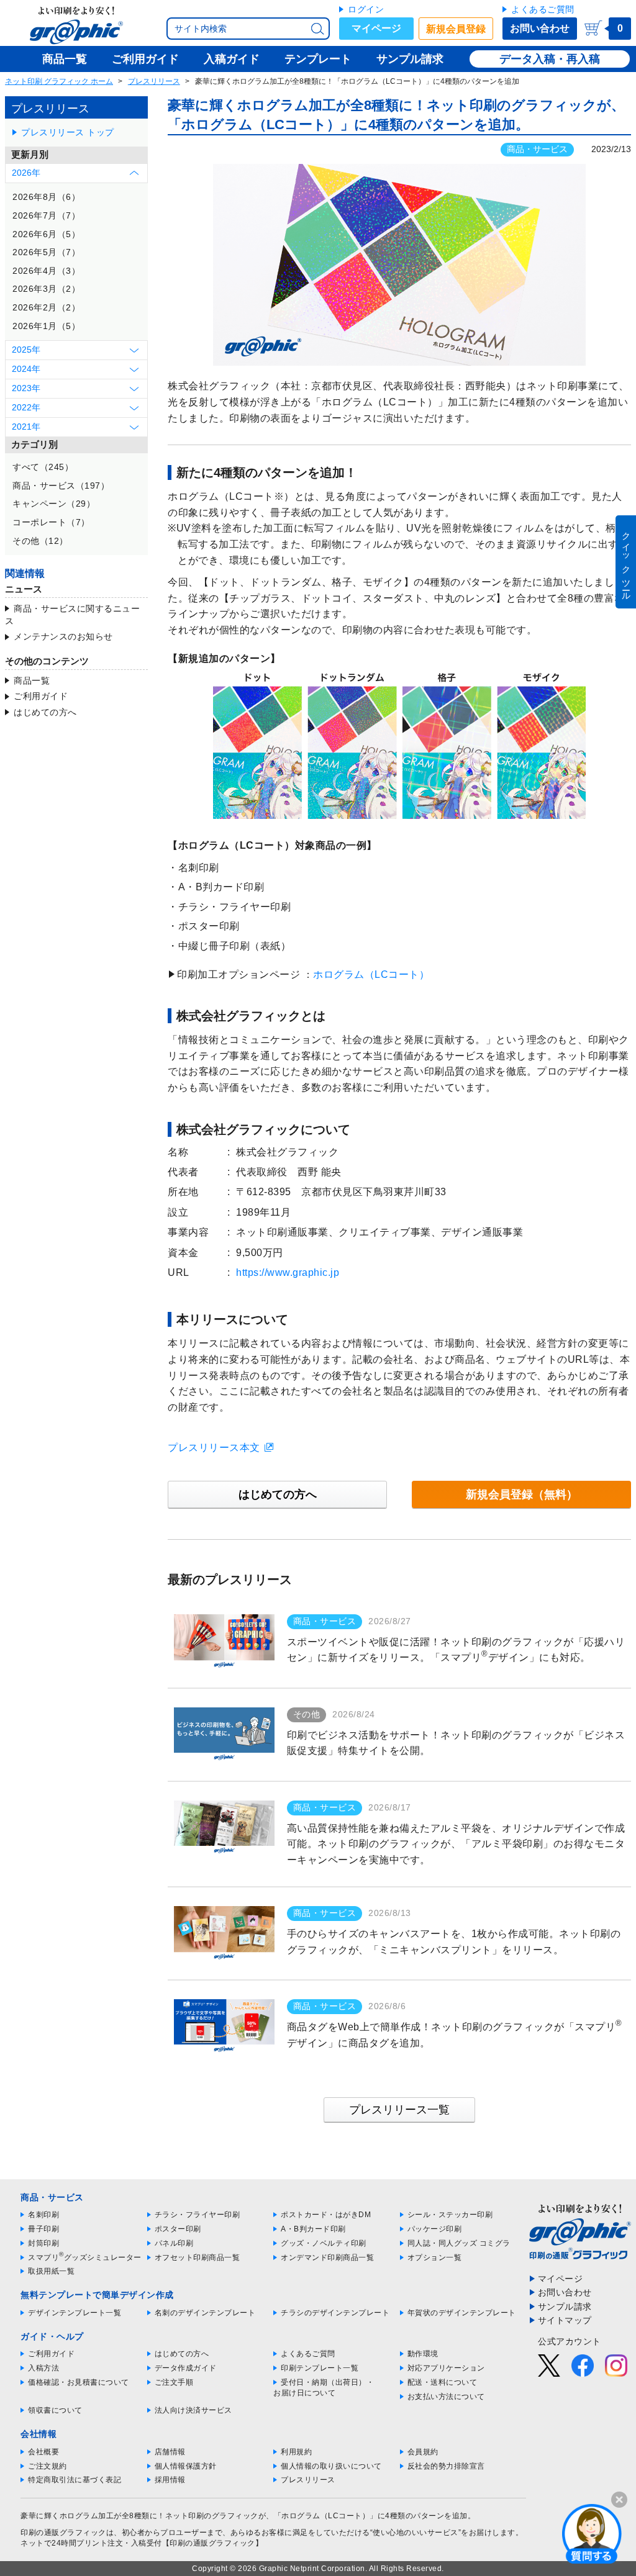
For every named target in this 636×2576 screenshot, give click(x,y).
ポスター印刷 (178, 2229)
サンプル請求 (565, 2307)
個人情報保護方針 (186, 2466)
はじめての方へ (45, 712)
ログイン (366, 9)
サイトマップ (565, 2320)
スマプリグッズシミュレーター (85, 2257)
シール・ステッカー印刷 (450, 2215)
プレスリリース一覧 (399, 2110)
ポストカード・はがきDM (326, 2215)
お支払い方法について (446, 2397)
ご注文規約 (48, 2466)
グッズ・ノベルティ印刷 (324, 2243)
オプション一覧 (435, 2257)
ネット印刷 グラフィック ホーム (59, 81)
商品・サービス (537, 149)
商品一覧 (32, 680)
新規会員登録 (456, 29)
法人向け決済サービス (193, 2410)
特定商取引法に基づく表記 (75, 2480)
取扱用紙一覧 (51, 2271)
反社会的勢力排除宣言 (446, 2466)
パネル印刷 (174, 2243)
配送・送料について (443, 2382)
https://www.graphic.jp (288, 1272)
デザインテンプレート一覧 (75, 2313)
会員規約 (423, 2452)
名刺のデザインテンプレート (205, 2313)
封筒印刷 (43, 2243)
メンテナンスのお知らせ (63, 636)
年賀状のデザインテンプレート (462, 2313)
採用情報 (170, 2480)
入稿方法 (43, 2368)
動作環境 (423, 2354)
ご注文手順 (174, 2382)
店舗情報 (170, 2452)
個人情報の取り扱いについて (331, 2466)
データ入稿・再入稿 (550, 59)
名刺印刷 (43, 2215)
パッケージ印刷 (435, 2229)
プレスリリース (154, 81)
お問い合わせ (540, 28)
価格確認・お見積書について (79, 2382)
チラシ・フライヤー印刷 (198, 2215)
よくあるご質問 (543, 9)
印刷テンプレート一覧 (320, 2368)
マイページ (376, 28)
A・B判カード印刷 (313, 2229)
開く (592, 2533)
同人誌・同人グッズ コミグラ (459, 2243)
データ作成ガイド (186, 2368)
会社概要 (43, 2452)
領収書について (55, 2410)
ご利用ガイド (41, 696)
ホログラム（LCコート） (371, 974)
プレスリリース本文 (214, 1448)
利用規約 (296, 2452)
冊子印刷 (43, 2229)
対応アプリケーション (446, 2368)
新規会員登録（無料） (522, 1494)
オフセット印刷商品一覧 (198, 2257)
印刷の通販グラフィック (63, 2533)
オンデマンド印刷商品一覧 (327, 2257)
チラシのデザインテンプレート (335, 2313)
